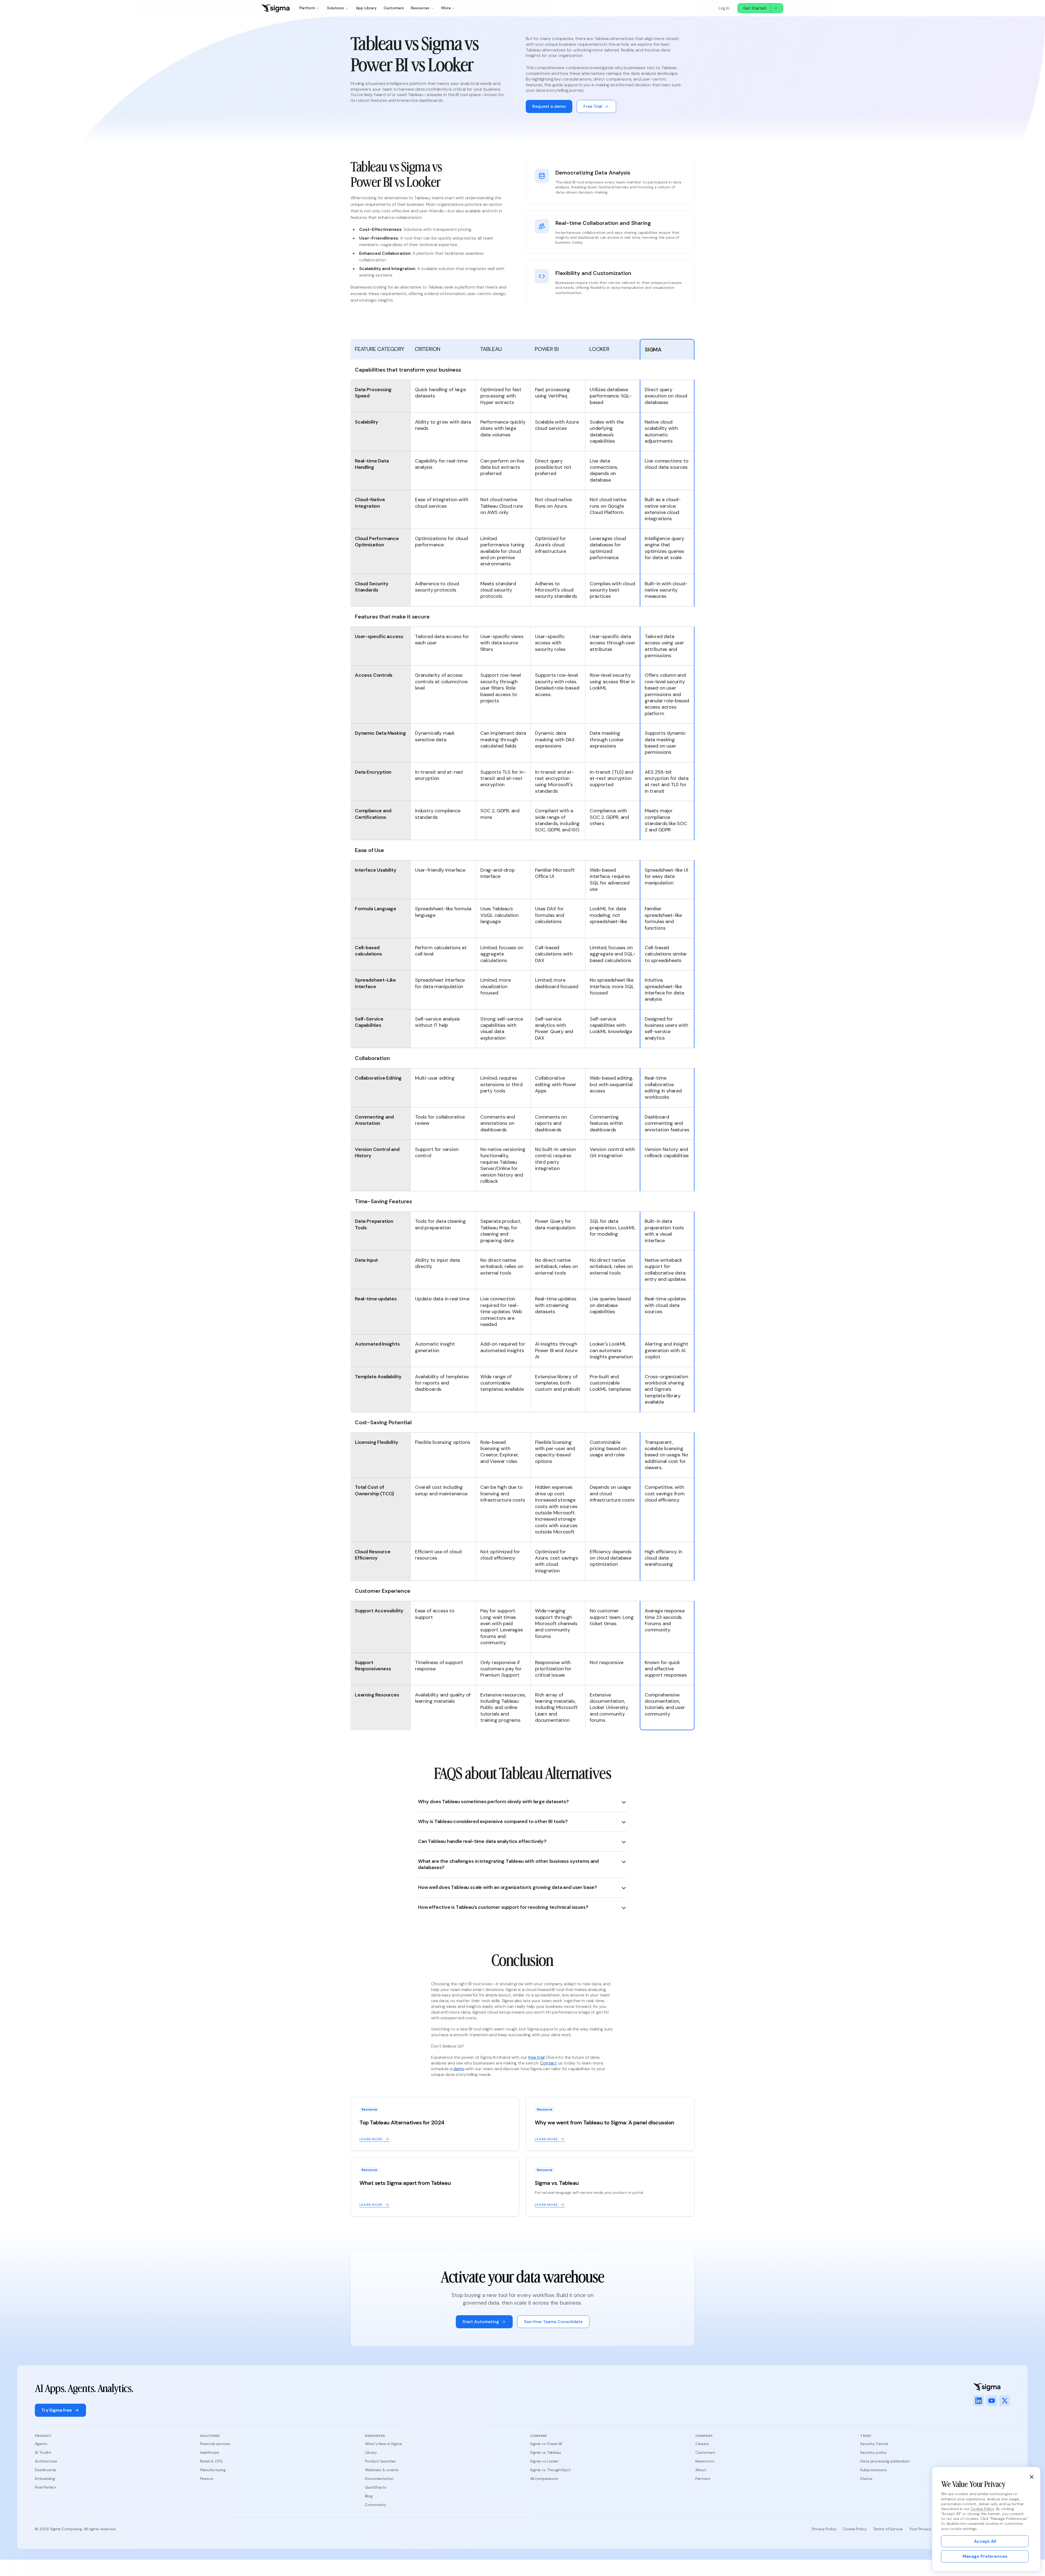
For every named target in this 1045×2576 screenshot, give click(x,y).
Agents (41, 2444)
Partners (703, 2479)
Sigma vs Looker (544, 2461)
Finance (207, 2479)
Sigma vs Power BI (546, 2444)
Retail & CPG (211, 2461)
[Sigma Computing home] (275, 8)
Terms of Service (888, 2529)
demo (459, 2069)
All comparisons (544, 2479)
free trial (536, 2057)
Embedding (45, 2479)
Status (866, 2479)
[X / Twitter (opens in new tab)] (1005, 2401)
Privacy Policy (824, 2529)
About (701, 2470)
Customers (394, 8)
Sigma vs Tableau (545, 2452)
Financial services (215, 2444)
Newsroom (705, 2461)
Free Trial (593, 106)
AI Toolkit (43, 2452)
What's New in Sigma (383, 2444)
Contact (548, 2063)
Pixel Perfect (46, 2487)
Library (371, 2452)
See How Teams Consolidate (553, 2322)
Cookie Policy (855, 2529)
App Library (366, 8)
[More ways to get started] (777, 8)
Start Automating (481, 2322)
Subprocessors (873, 2470)
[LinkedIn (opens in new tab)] (979, 2401)
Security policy (873, 2452)
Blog (369, 2496)
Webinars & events (382, 2470)
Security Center (874, 2444)
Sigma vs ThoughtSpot (551, 2470)
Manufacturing (213, 2470)
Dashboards (46, 2470)
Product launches (380, 2461)
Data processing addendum (885, 2461)
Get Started (755, 8)
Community (376, 2505)
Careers (702, 2444)
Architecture (46, 2461)
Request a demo (549, 106)
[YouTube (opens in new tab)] (992, 2401)
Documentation (379, 2479)
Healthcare (210, 2452)
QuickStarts (375, 2487)
